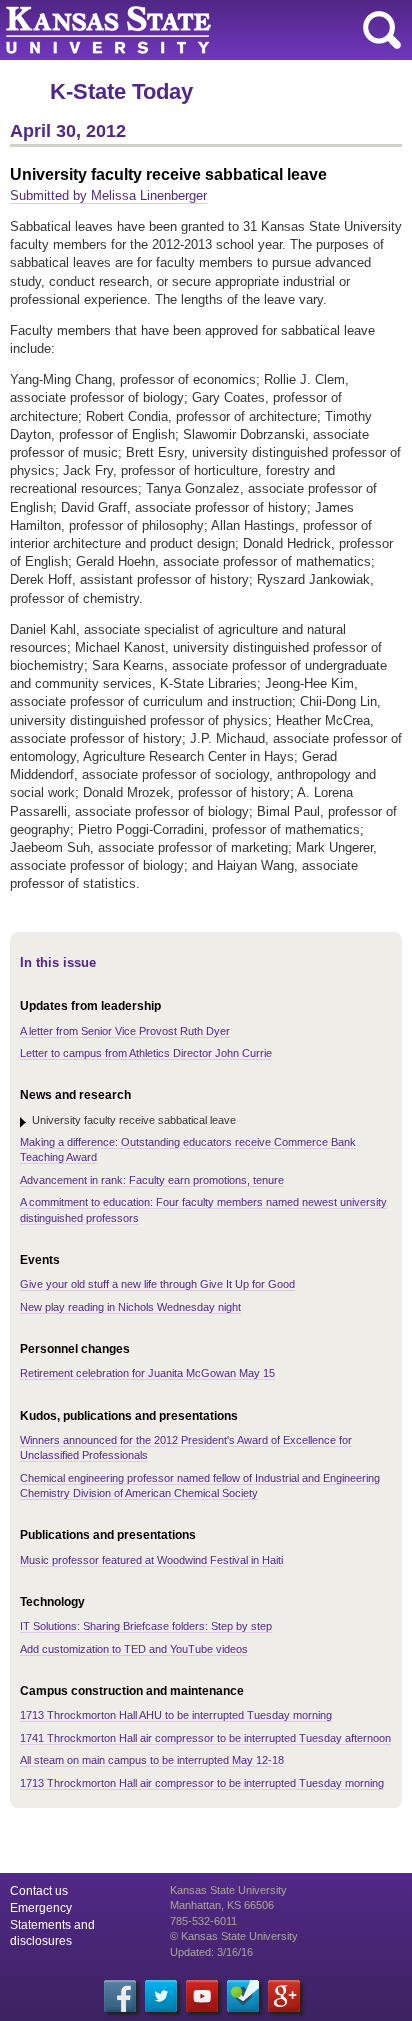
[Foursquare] (243, 1996)
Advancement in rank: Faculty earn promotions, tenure (152, 1180)
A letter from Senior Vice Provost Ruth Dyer (125, 1031)
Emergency (41, 1908)
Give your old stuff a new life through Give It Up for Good (157, 1284)
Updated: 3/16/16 (211, 1952)
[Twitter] (161, 1996)
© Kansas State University (234, 1936)
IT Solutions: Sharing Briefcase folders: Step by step (146, 1626)
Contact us (39, 1891)
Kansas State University (182, 30)
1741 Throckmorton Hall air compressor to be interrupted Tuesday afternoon (205, 1738)
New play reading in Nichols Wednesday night (130, 1307)
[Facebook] (120, 1996)
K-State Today (121, 91)
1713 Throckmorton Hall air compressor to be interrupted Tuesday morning (202, 1783)
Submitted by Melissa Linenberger (108, 195)
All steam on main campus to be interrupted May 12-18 (152, 1760)
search (382, 30)
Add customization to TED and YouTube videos (134, 1649)
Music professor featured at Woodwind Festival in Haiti (151, 1560)
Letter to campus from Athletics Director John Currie (146, 1053)
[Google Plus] (284, 1996)
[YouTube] (202, 1996)
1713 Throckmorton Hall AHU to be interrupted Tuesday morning (176, 1715)
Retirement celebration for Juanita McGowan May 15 (147, 1373)
